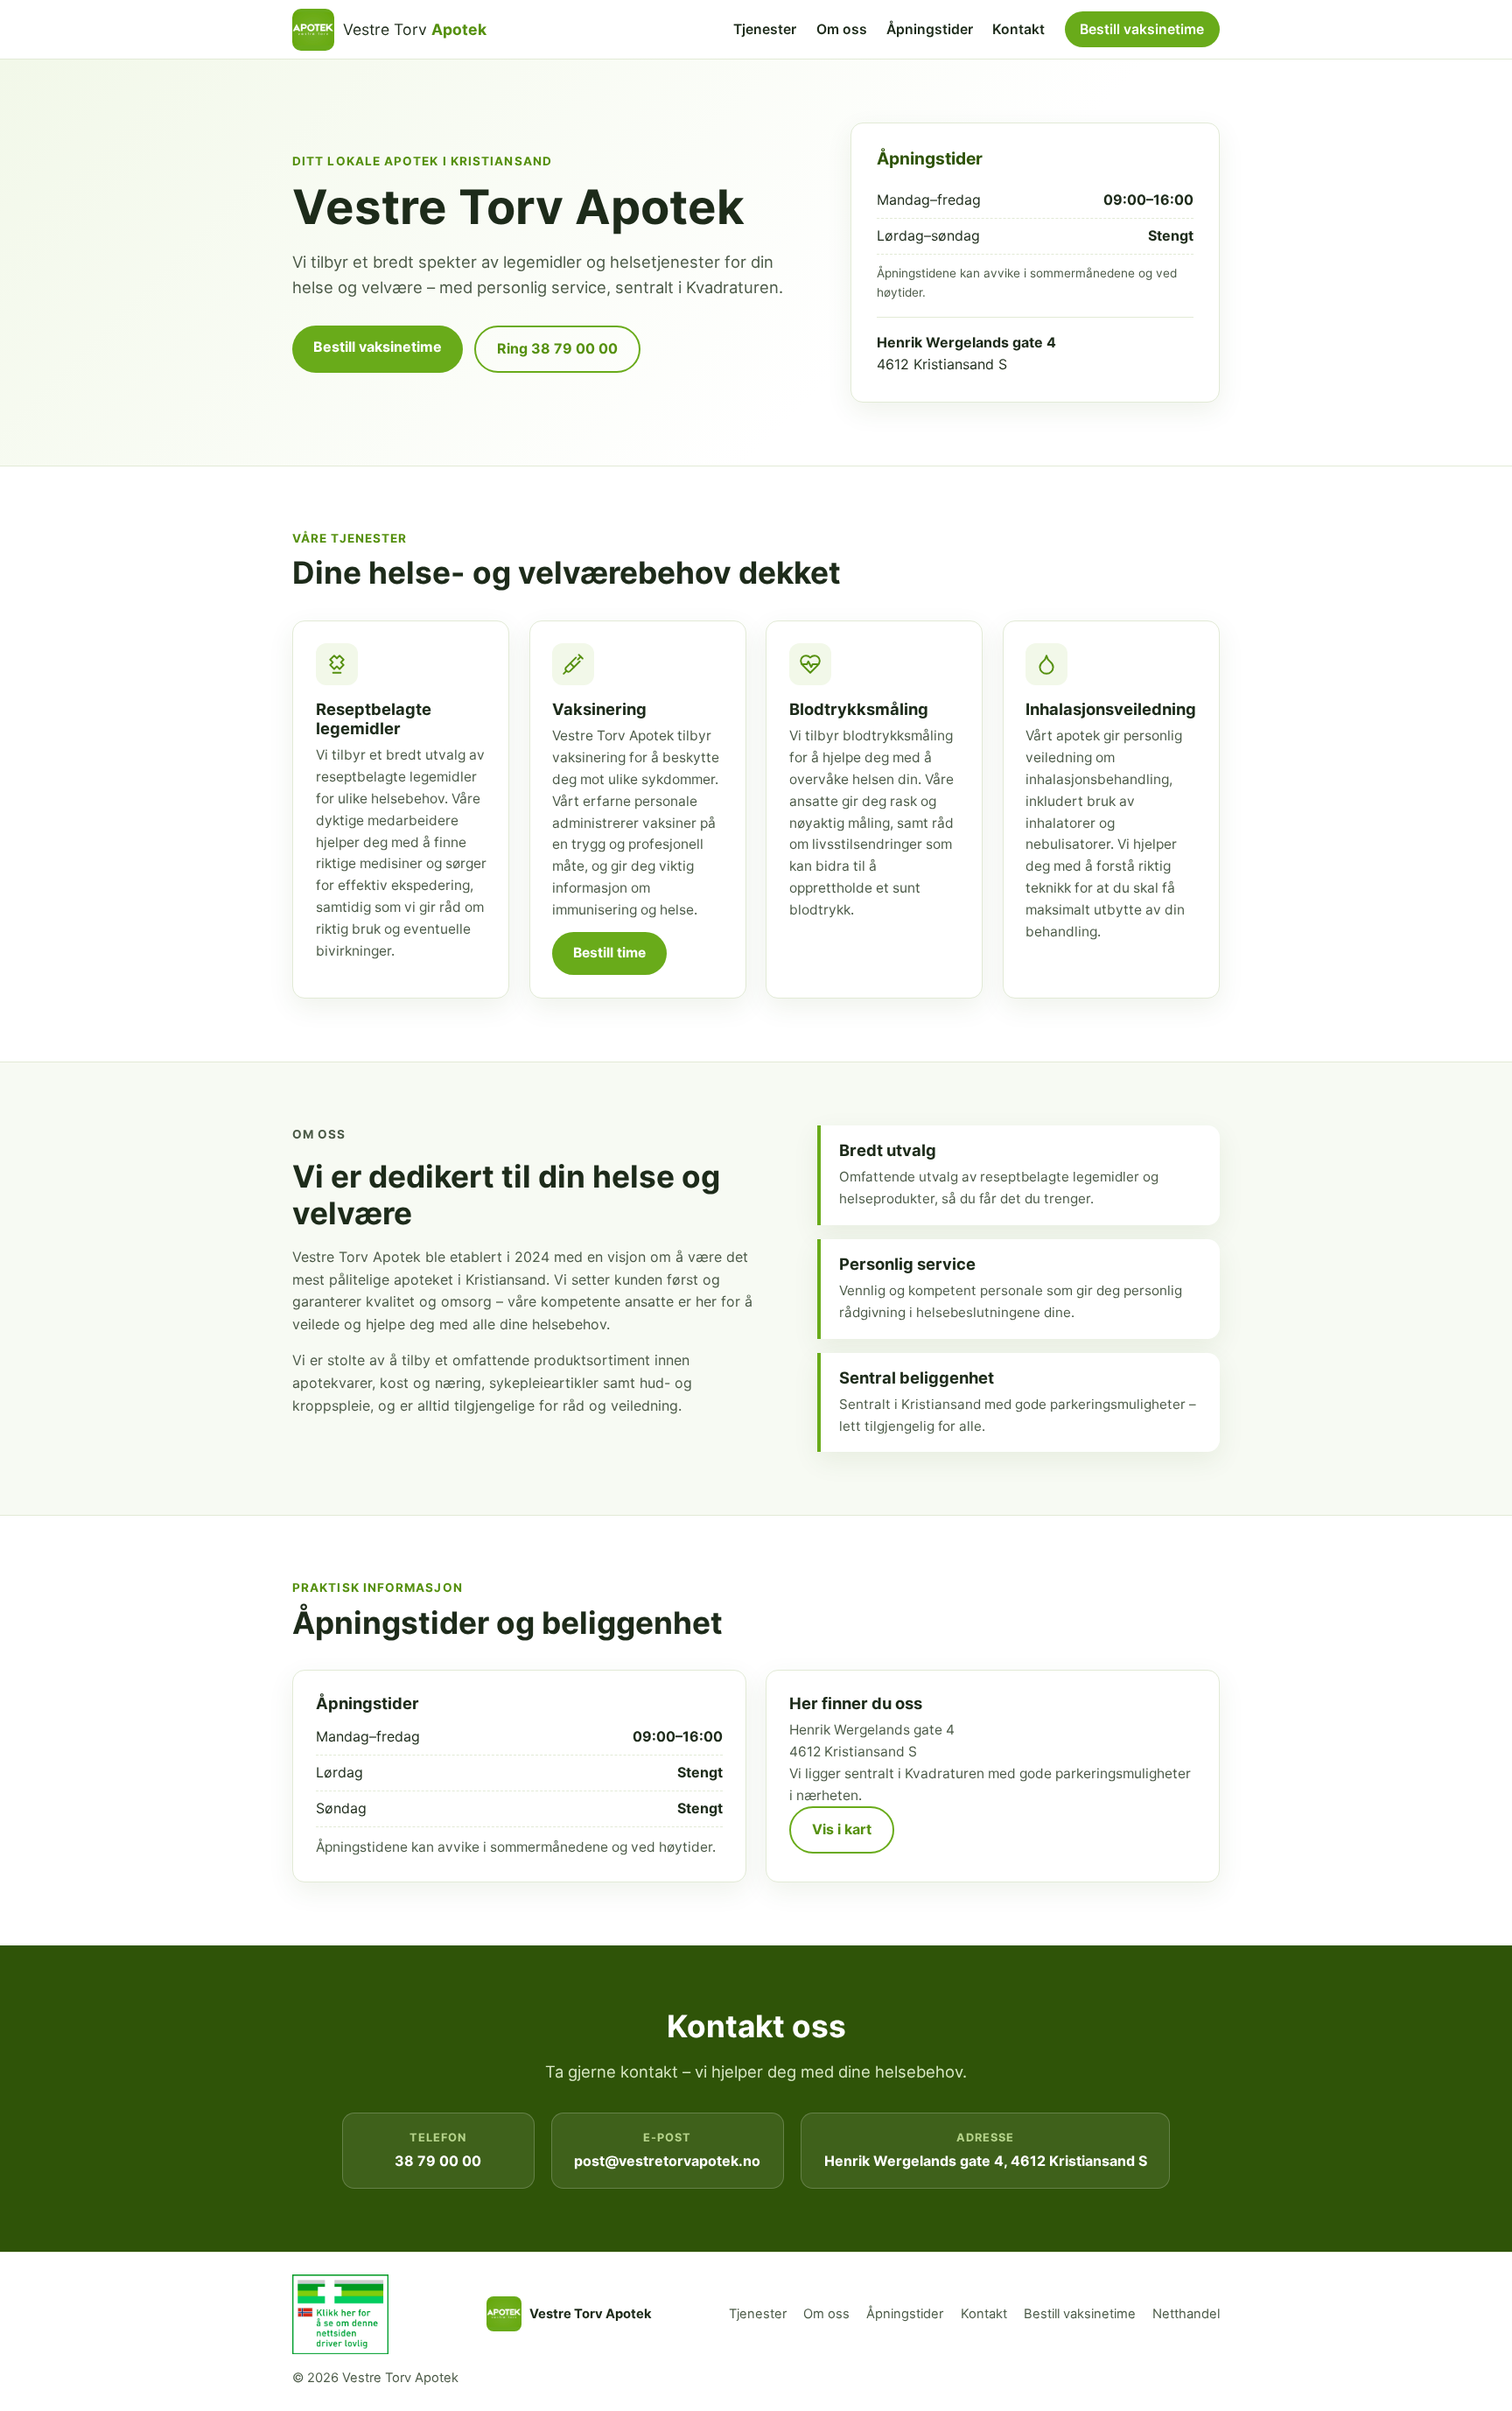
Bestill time (609, 953)
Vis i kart (842, 1829)
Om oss (842, 29)
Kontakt (1018, 29)
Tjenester (765, 29)
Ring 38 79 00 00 (557, 348)
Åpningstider (930, 29)
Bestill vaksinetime (1142, 29)
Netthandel (1186, 2314)
